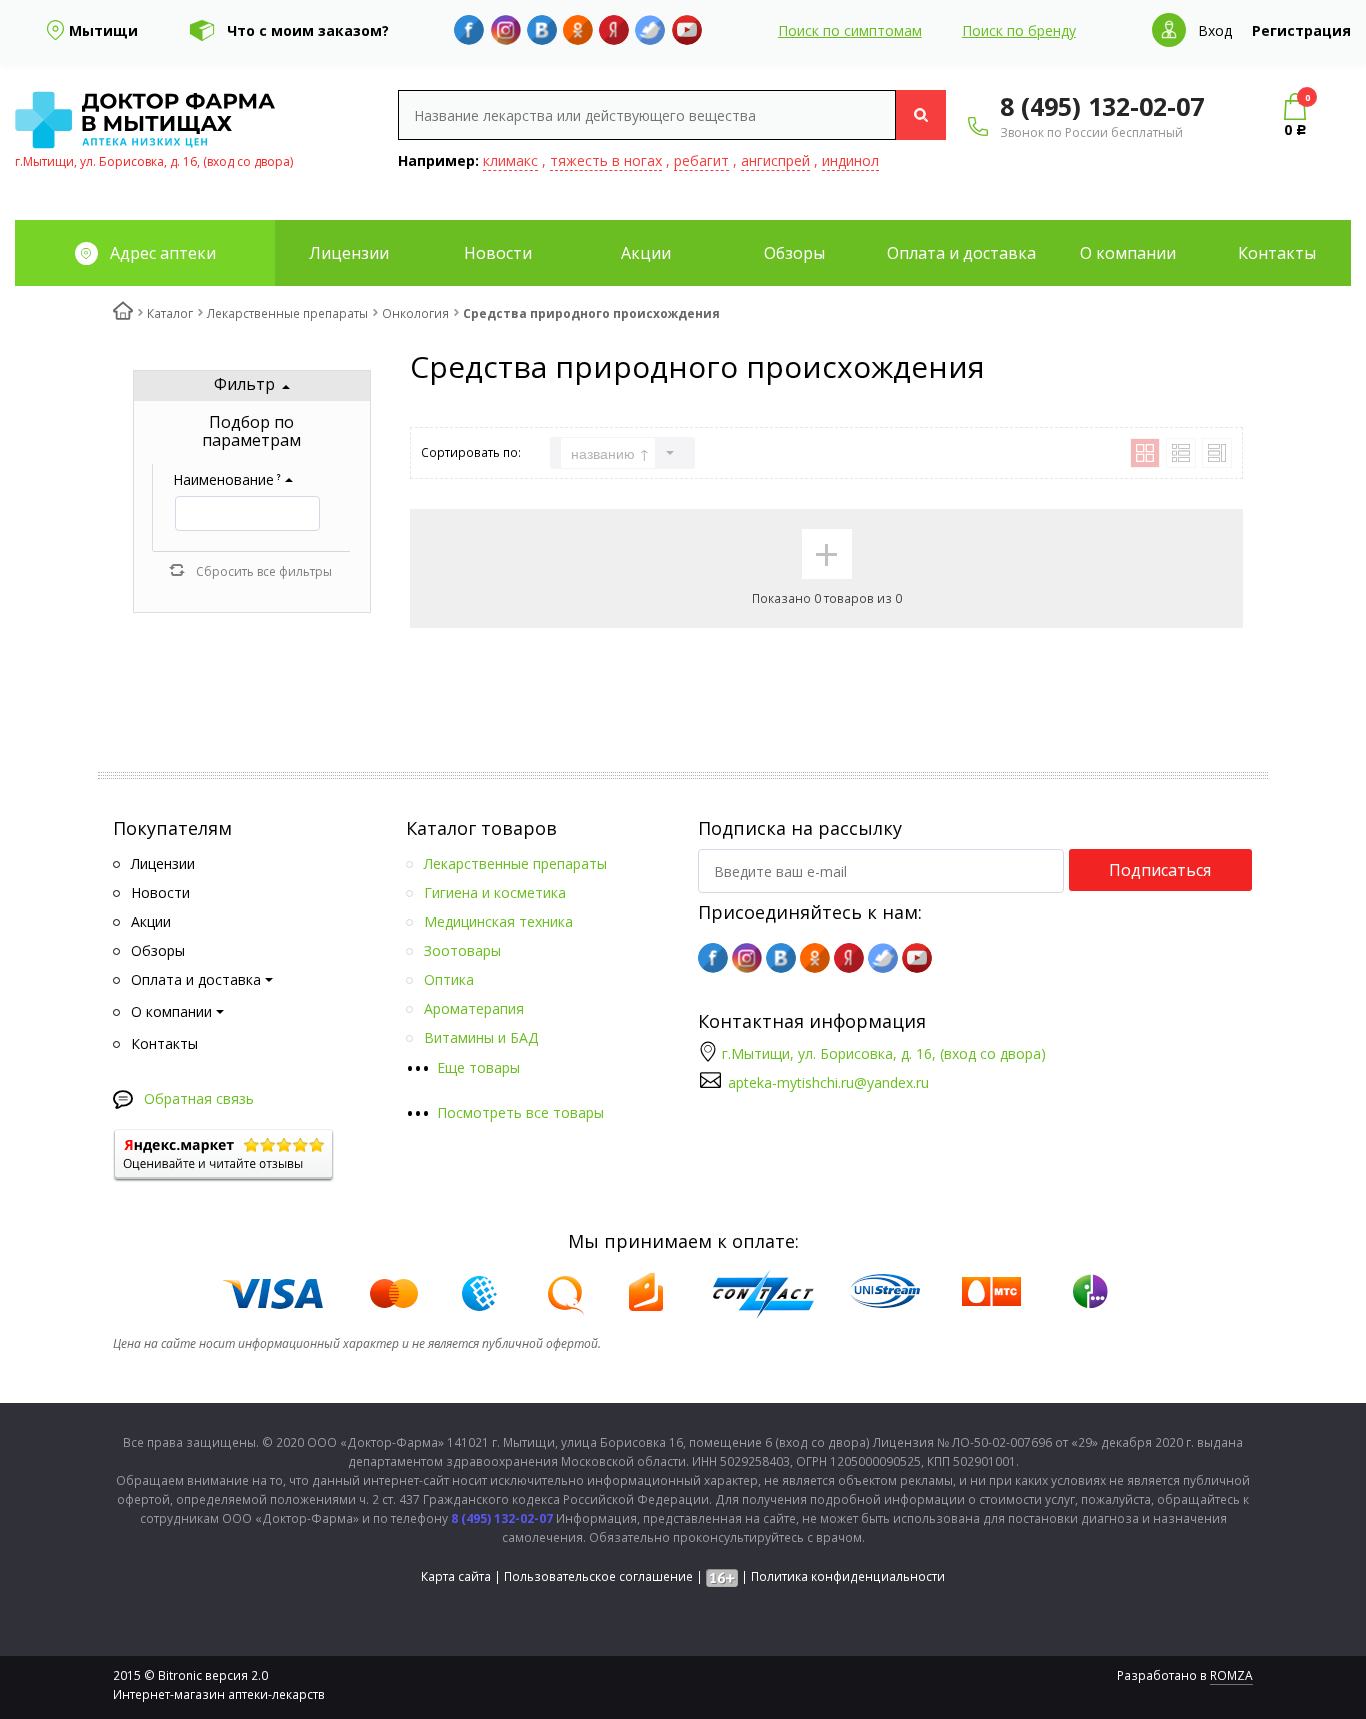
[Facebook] (469, 30)
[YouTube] (687, 30)
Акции (646, 253)
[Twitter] (650, 30)
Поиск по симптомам (850, 30)
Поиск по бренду (1019, 30)
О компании (1128, 253)
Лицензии (349, 253)
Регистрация (1301, 30)
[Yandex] (614, 30)
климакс (510, 160)
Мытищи (103, 30)
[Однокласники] (578, 30)
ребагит (701, 160)
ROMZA (1231, 1675)
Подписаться (1160, 870)
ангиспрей (775, 160)
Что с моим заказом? (308, 30)
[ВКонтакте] (542, 30)
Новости (498, 253)
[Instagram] (506, 30)
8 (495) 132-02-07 (1102, 106)
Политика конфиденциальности (848, 1576)
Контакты (1277, 253)
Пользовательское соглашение (598, 1576)
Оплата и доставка (961, 253)
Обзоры (794, 253)
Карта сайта (456, 1576)
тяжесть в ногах (606, 160)
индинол (850, 160)
